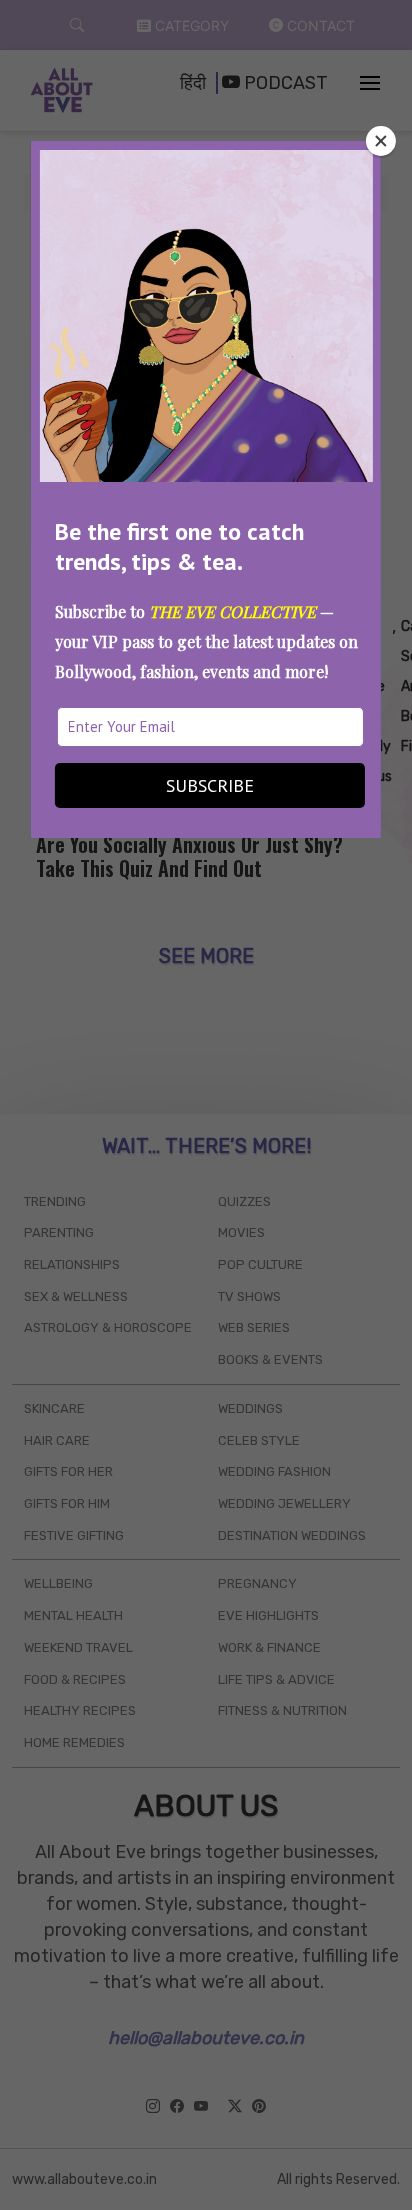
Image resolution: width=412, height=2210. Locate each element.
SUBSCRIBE (210, 785)
